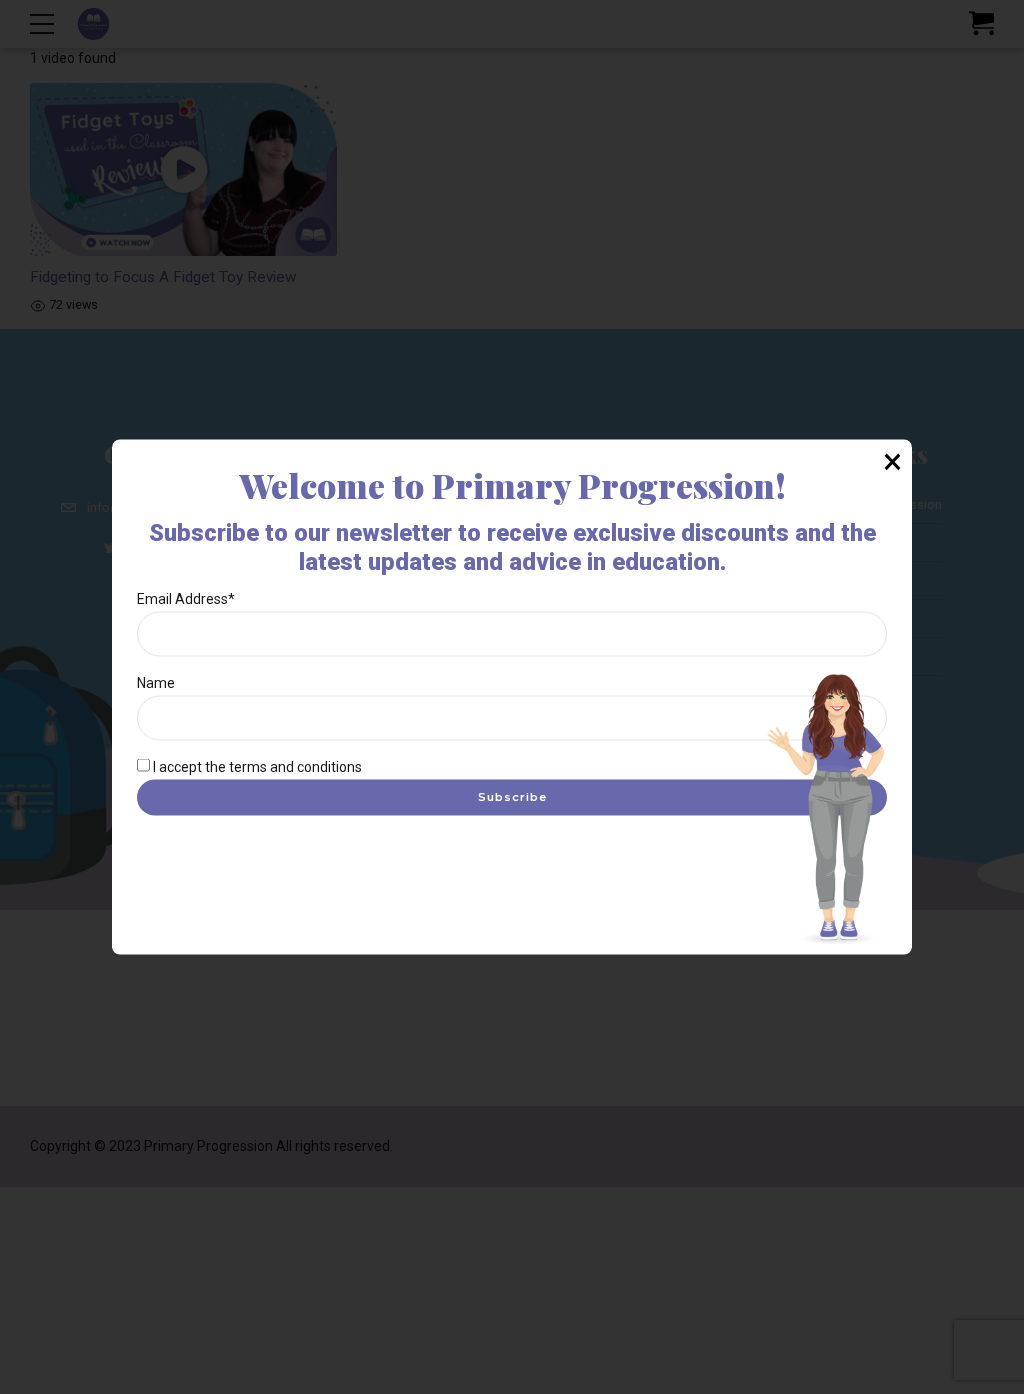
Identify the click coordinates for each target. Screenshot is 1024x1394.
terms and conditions (295, 766)
